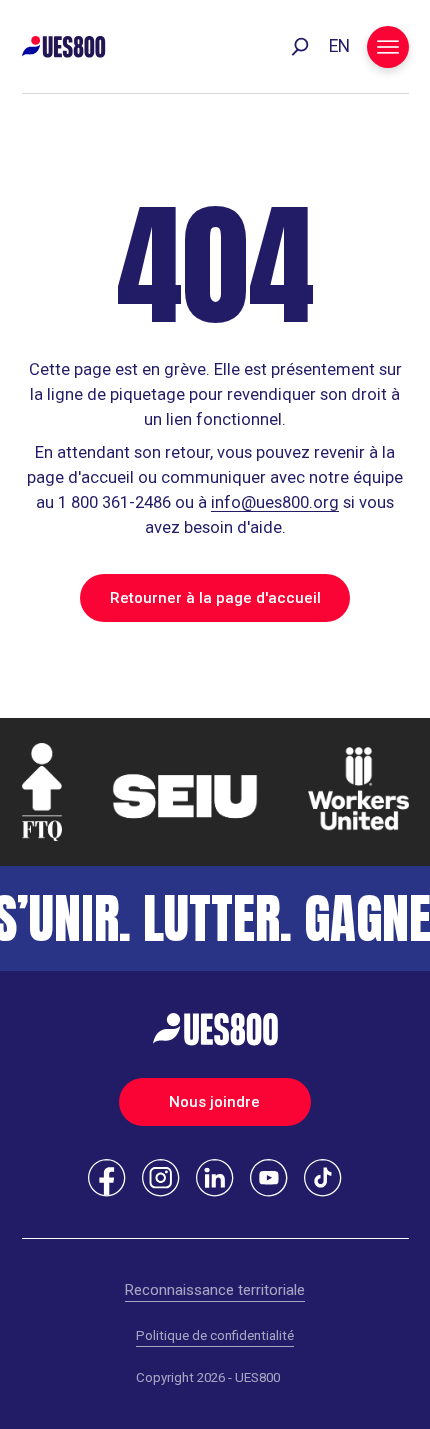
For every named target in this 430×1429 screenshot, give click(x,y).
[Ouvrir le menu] (388, 47)
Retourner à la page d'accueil (215, 598)
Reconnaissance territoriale (215, 1290)
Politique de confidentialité (215, 1335)
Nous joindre (214, 1102)
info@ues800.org (275, 502)
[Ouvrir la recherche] (300, 47)
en (339, 46)
